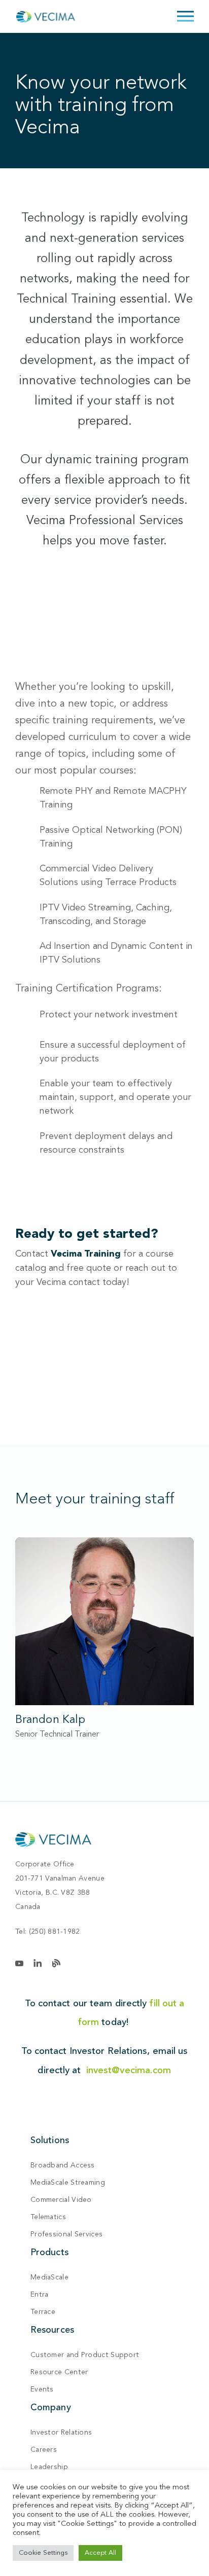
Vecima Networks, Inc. (53, 1839)
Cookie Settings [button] (43, 2553)
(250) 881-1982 (55, 1931)
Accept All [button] (100, 2553)
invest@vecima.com (129, 2070)
